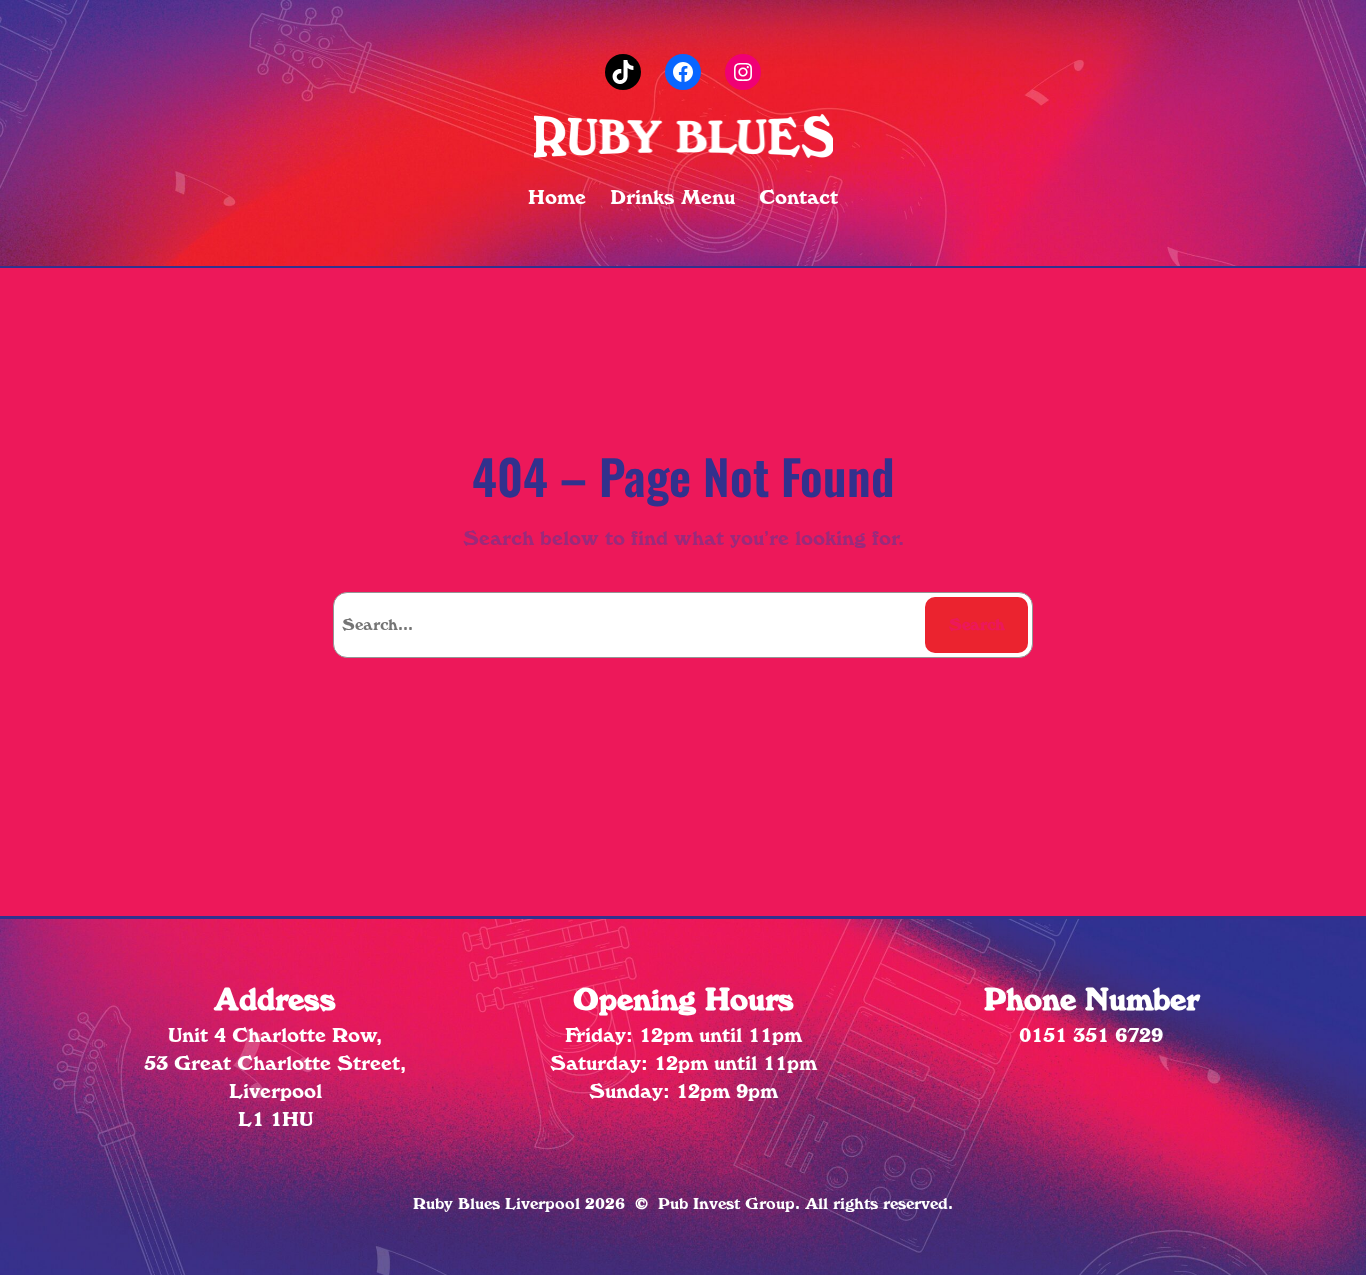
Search (977, 624)
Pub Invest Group (726, 1203)
